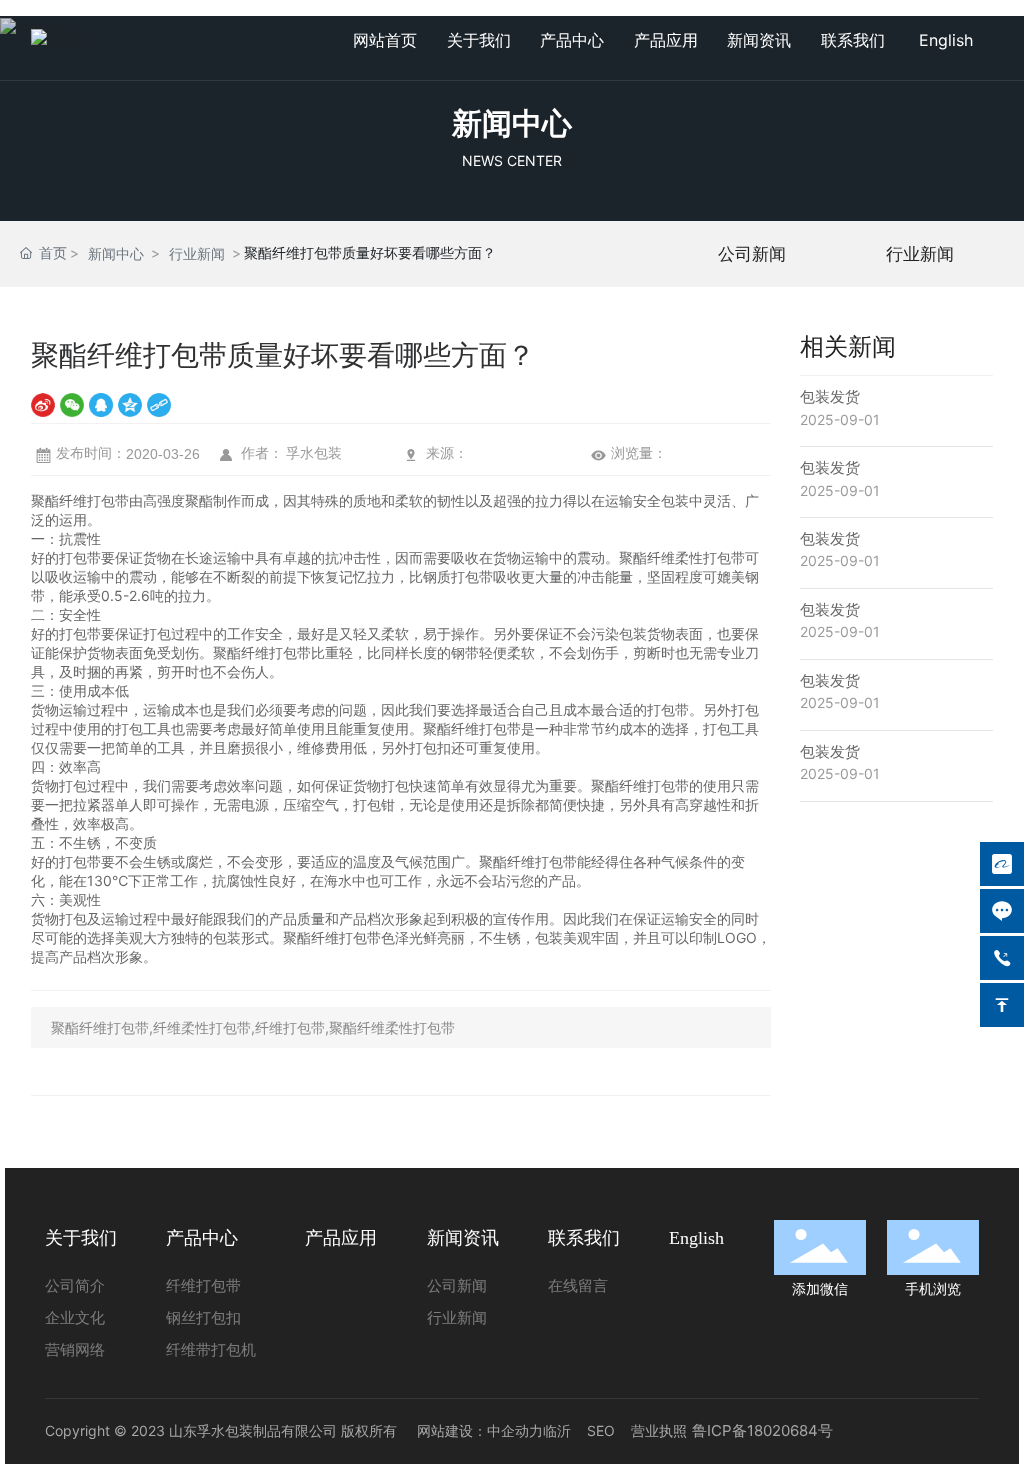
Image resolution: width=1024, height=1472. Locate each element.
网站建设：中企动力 (480, 1430)
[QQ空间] (130, 404)
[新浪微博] (43, 404)
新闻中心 (512, 123)
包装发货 (830, 396)
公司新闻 (752, 254)
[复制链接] (159, 404)
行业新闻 (197, 253)
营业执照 (659, 1430)
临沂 (557, 1430)
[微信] (72, 404)
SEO (601, 1430)
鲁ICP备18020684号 (762, 1430)
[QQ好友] (101, 404)
